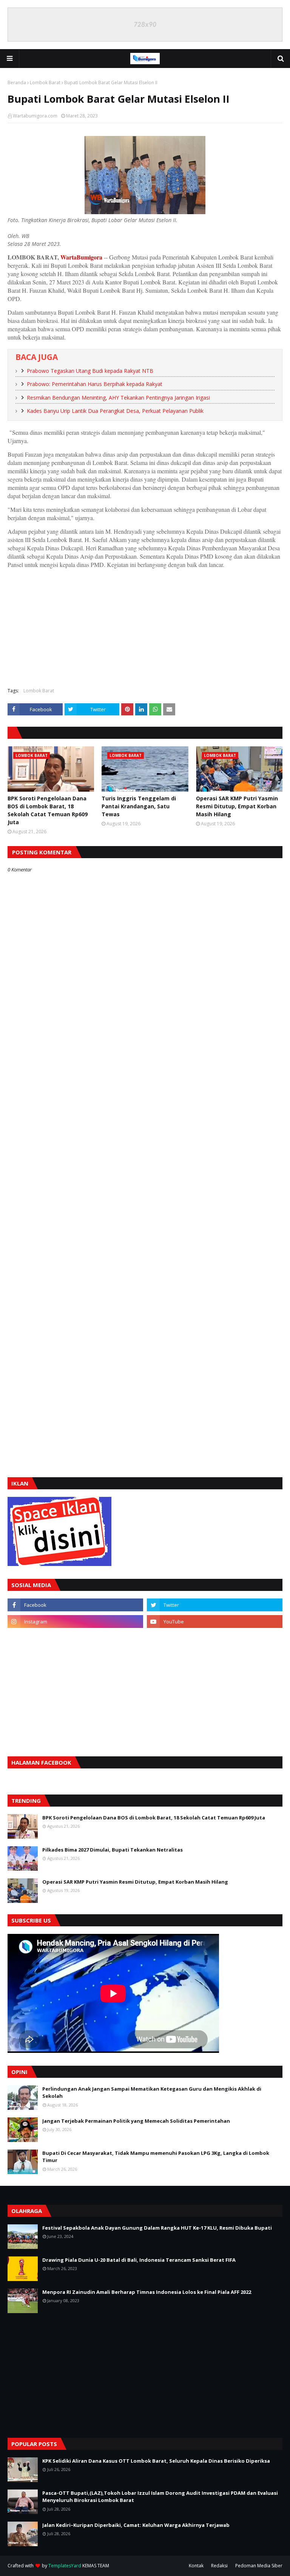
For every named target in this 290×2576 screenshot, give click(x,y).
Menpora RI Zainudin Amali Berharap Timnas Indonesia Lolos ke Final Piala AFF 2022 (147, 2292)
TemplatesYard (65, 2566)
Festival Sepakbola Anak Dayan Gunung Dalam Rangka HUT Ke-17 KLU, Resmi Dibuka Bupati (157, 2228)
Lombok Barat (45, 83)
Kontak (196, 2566)
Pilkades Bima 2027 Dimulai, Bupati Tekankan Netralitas (113, 1850)
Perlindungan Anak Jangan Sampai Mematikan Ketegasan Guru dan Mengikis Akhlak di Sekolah (152, 2093)
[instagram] (75, 1622)
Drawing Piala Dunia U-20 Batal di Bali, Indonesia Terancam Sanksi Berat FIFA (139, 2260)
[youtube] (215, 1622)
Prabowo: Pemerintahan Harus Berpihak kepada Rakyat (95, 384)
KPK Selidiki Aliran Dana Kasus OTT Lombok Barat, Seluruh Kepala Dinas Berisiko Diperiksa (156, 2461)
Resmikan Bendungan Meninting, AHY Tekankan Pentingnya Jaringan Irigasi (118, 398)
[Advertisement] (145, 627)
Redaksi (219, 2566)
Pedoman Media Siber (259, 2566)
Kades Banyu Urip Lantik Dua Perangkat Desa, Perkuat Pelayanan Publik (115, 411)
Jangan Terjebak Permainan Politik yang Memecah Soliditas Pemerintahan (136, 2121)
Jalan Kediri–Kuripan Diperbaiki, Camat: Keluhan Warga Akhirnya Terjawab (136, 2525)
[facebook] (75, 1605)
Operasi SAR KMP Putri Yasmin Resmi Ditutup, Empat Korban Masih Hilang (237, 806)
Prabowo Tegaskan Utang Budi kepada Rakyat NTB (90, 371)
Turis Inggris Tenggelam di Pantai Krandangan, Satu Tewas (139, 806)
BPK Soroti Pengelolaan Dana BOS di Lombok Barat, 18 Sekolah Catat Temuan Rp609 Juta (48, 810)
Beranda (17, 83)
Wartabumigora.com (35, 116)
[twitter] (215, 1605)
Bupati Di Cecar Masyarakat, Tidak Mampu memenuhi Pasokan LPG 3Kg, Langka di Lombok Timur (156, 2157)
